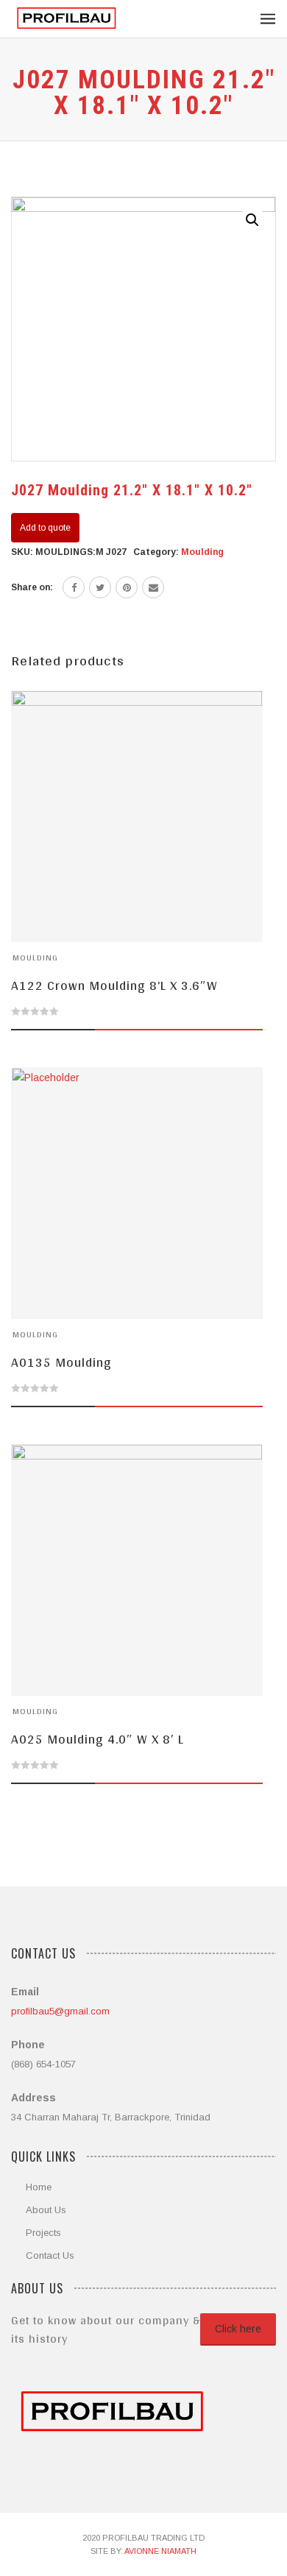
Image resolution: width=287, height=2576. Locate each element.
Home (39, 2187)
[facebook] (74, 587)
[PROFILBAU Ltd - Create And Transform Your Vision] (67, 19)
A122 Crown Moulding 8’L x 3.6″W (114, 985)
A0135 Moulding (61, 1362)
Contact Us (50, 2255)
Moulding (202, 552)
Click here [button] (238, 2329)
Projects (43, 2233)
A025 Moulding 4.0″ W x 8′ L (98, 1739)
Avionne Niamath (160, 2551)
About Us (46, 2210)
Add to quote (45, 528)
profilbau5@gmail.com (60, 2011)
